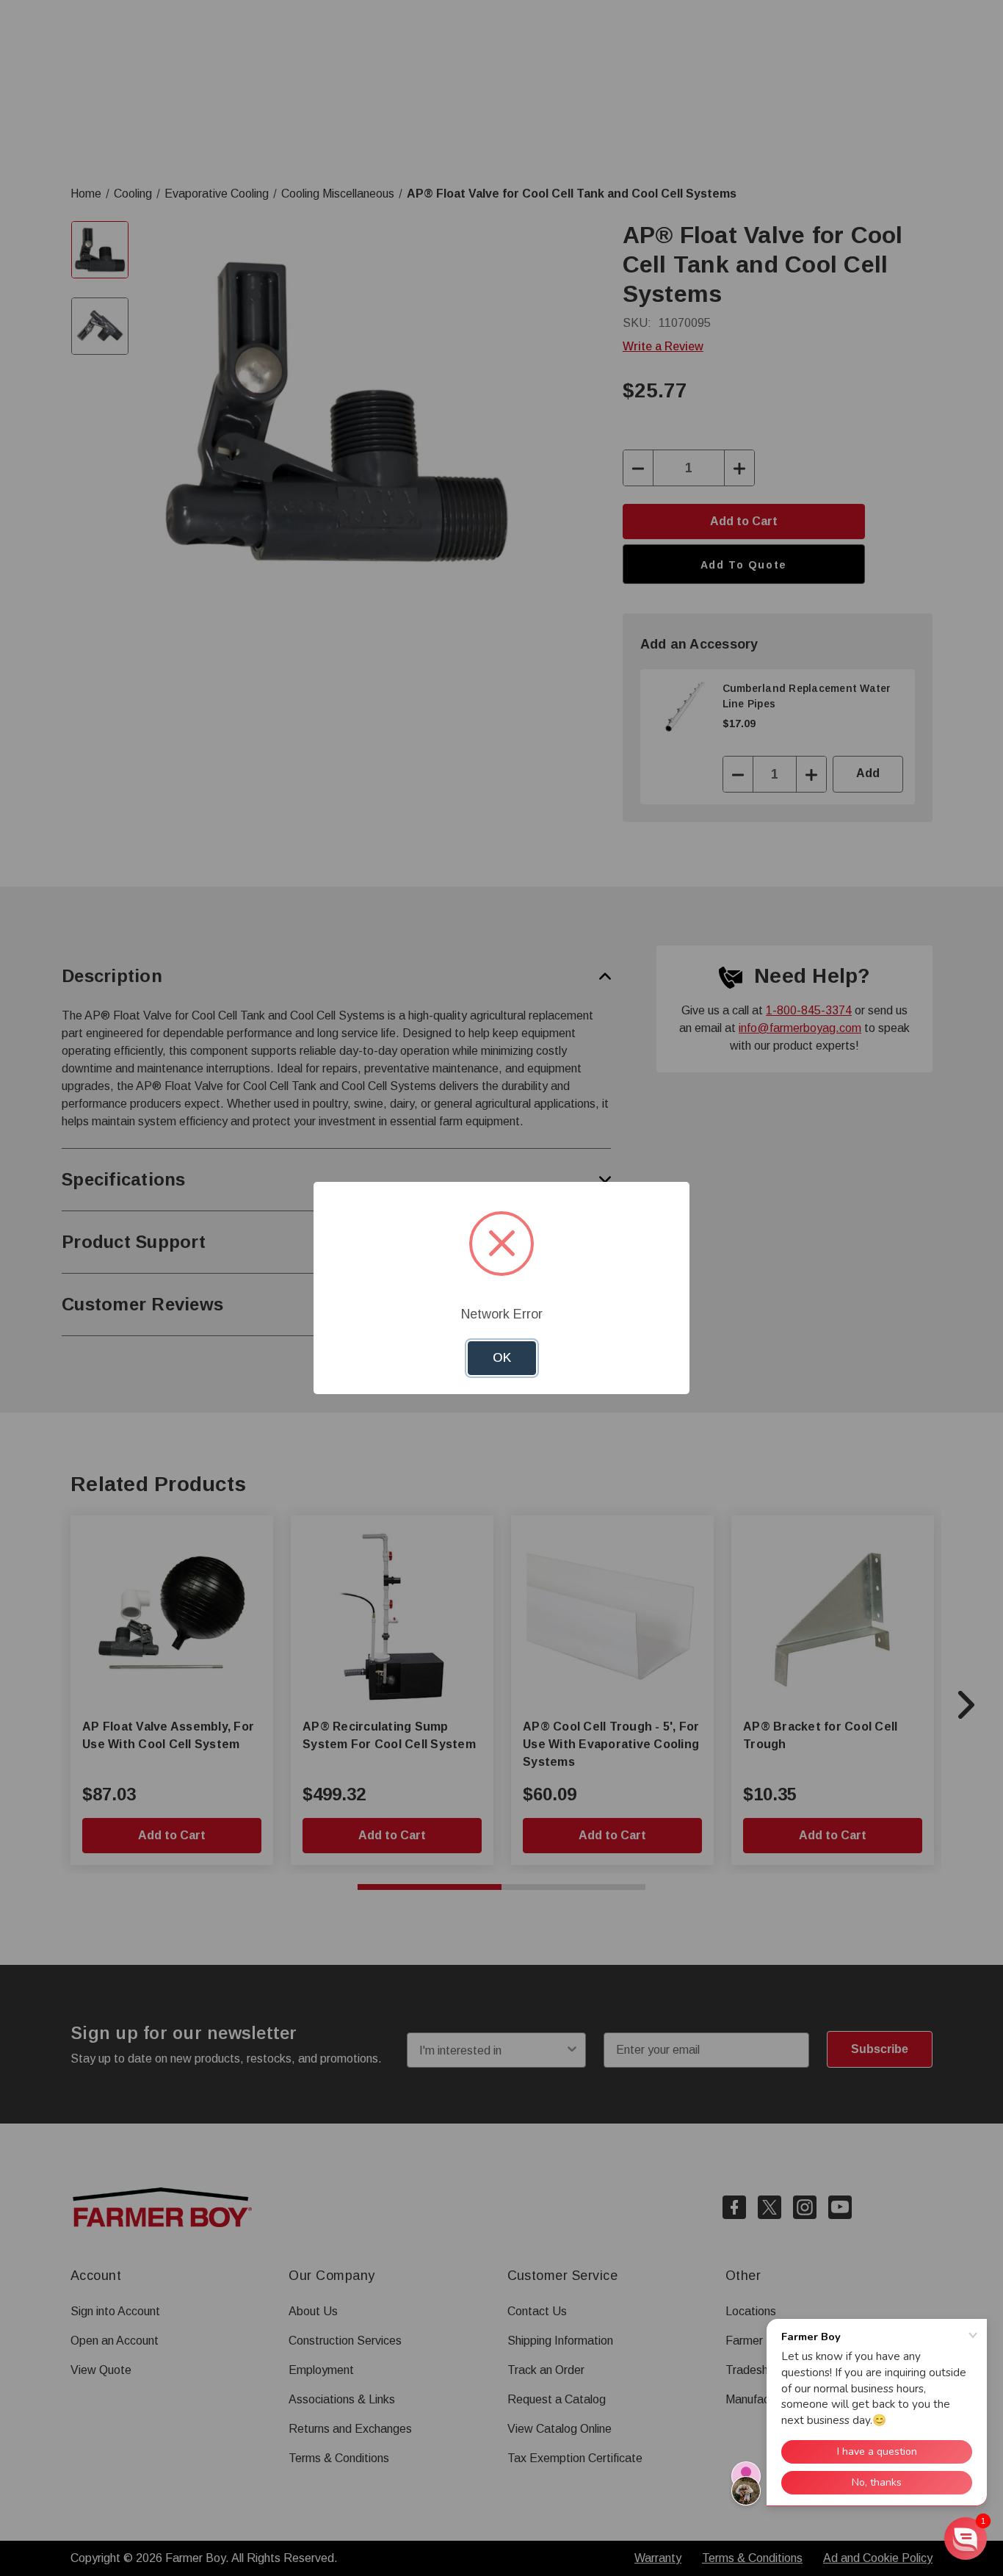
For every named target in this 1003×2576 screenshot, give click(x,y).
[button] (966, 2539)
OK (502, 1358)
